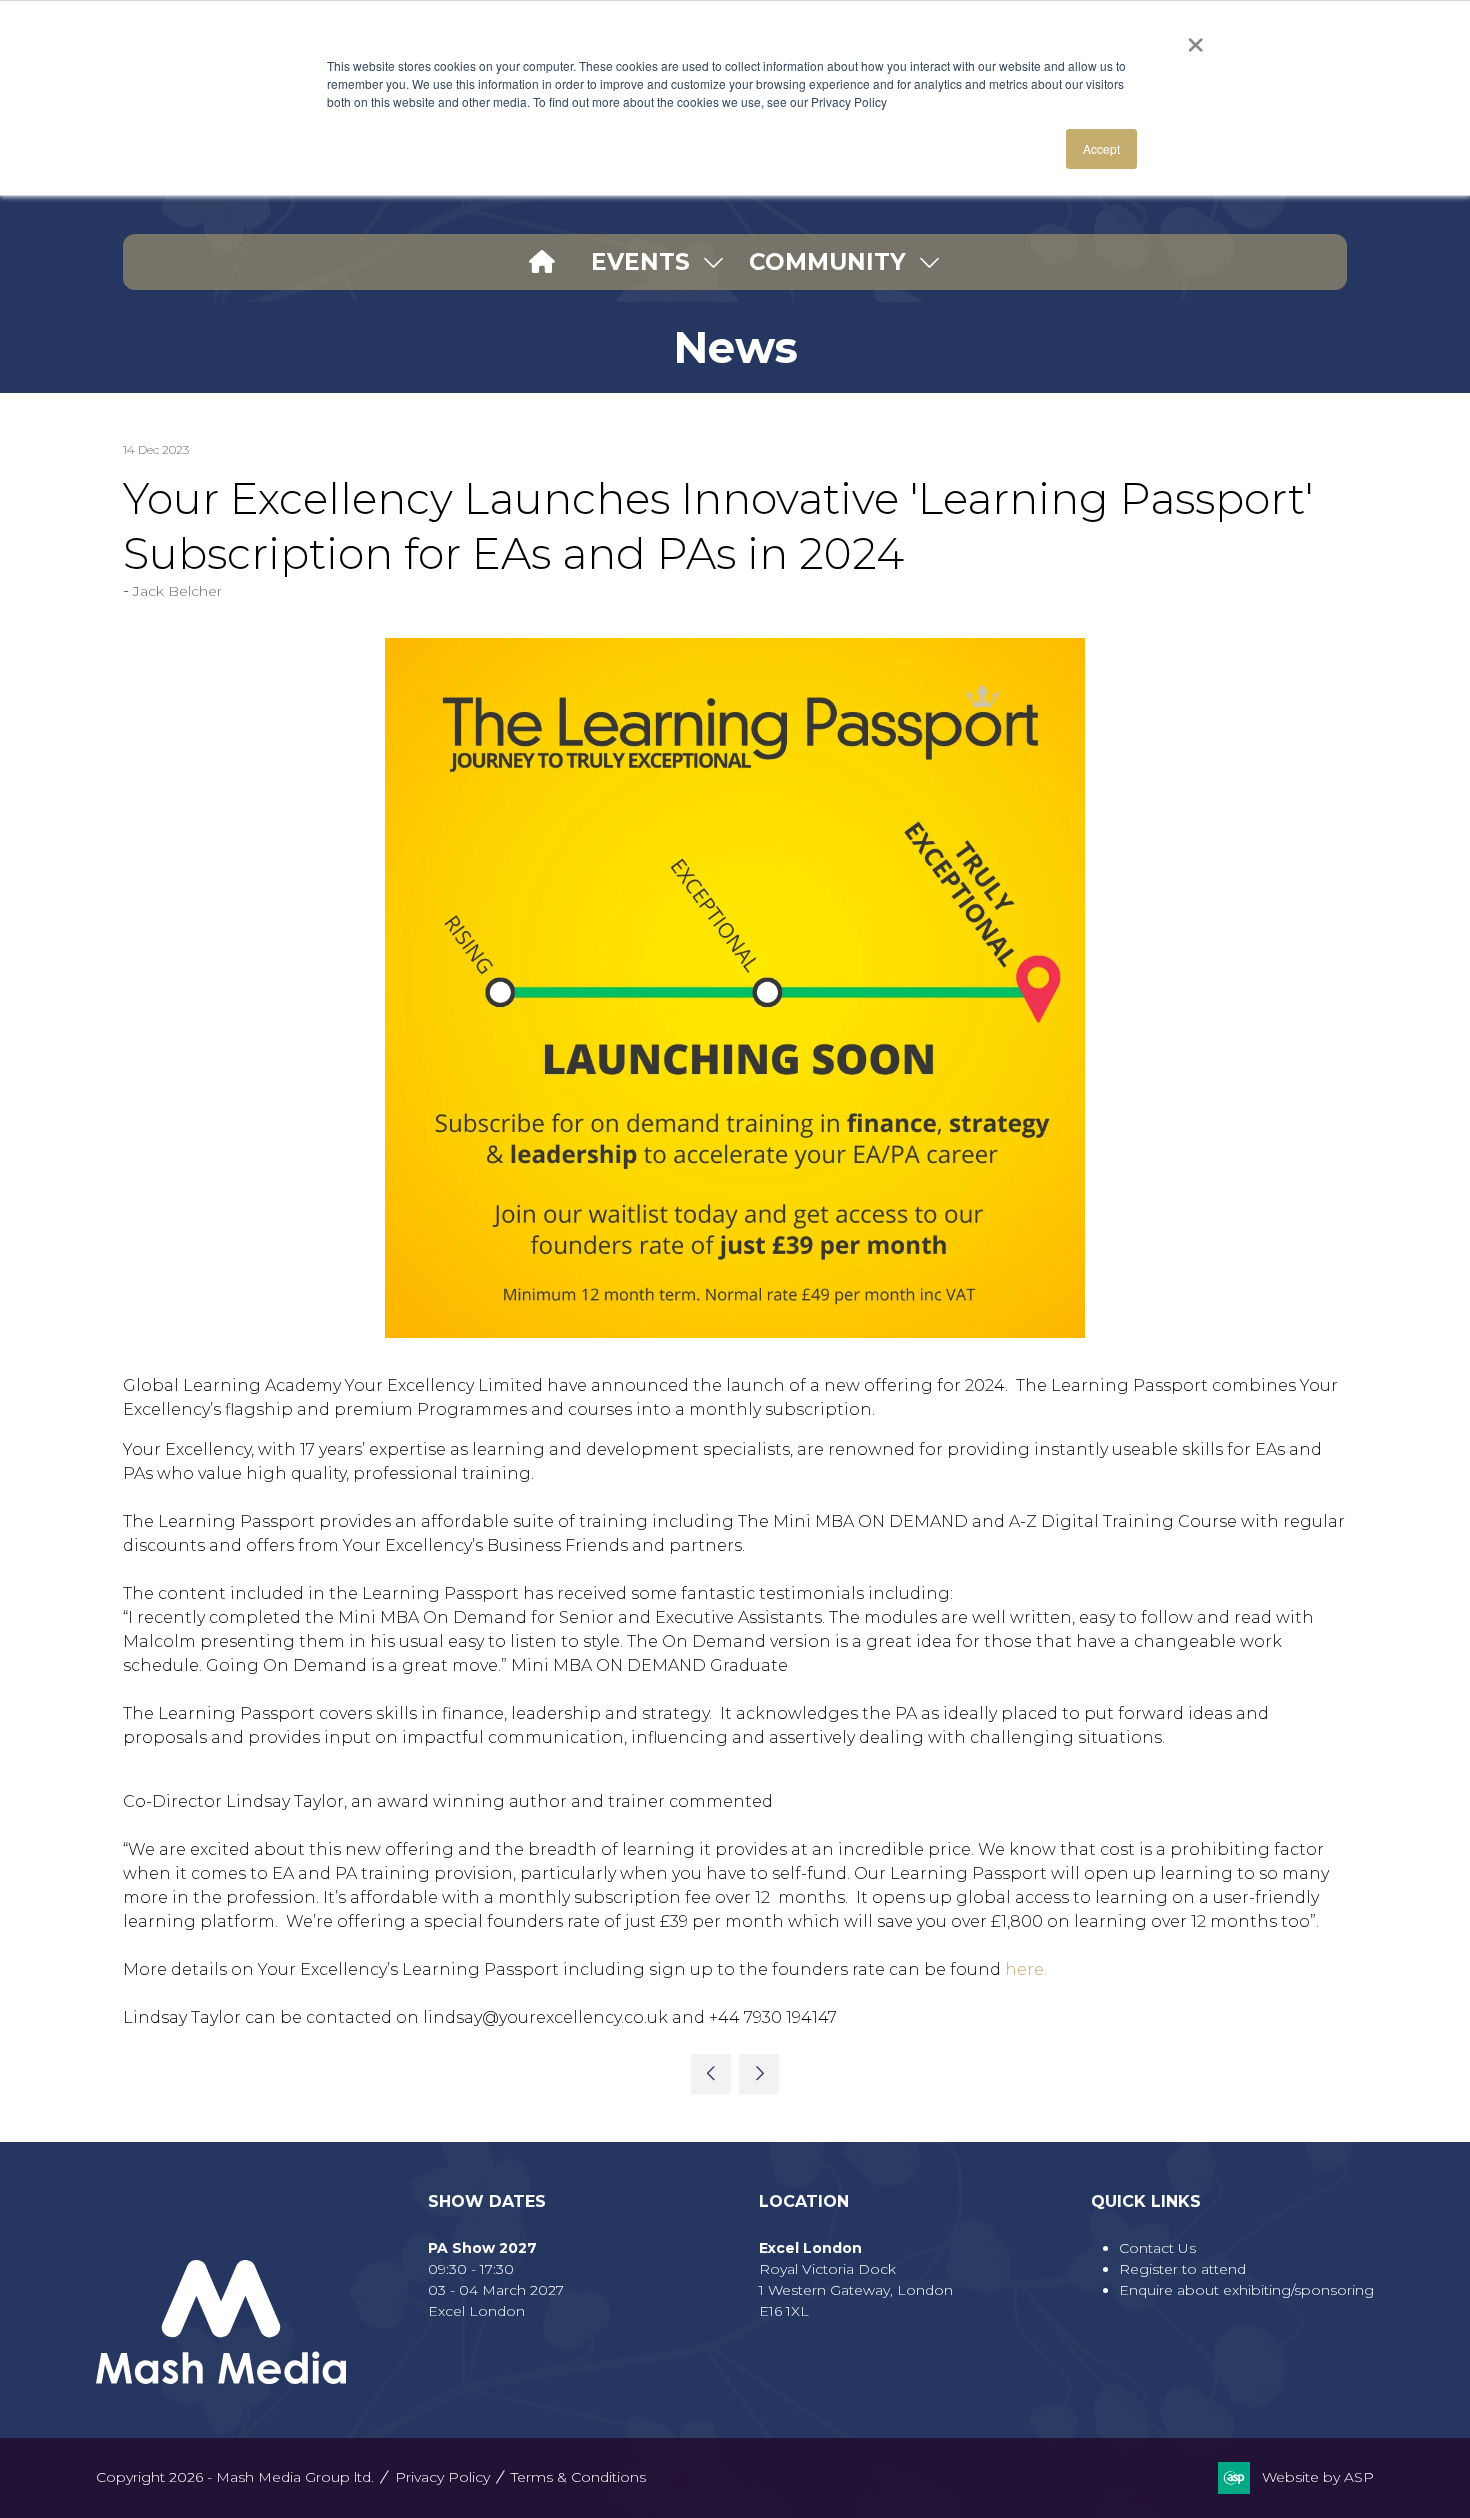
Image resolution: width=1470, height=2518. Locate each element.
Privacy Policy (442, 2477)
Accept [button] (1101, 148)
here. (1026, 1969)
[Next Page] (759, 2074)
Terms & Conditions (578, 2477)
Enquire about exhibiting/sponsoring (1246, 2290)
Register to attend (1182, 2269)
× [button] (1195, 38)
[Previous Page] (711, 2074)
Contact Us (1157, 2248)
